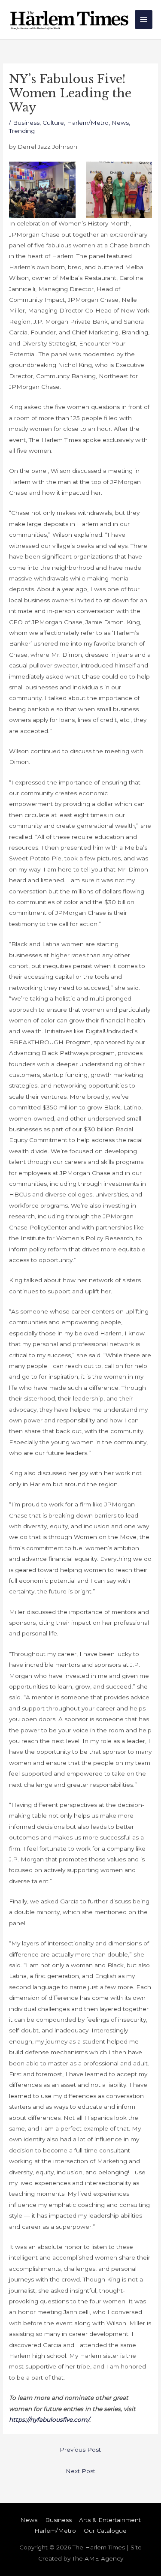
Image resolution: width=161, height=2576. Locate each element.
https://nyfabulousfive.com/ (49, 2420)
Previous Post (80, 2450)
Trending (22, 131)
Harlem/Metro (88, 123)
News (120, 123)
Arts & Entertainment (110, 2520)
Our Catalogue (105, 2531)
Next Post (80, 2471)
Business (26, 123)
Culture (53, 123)
